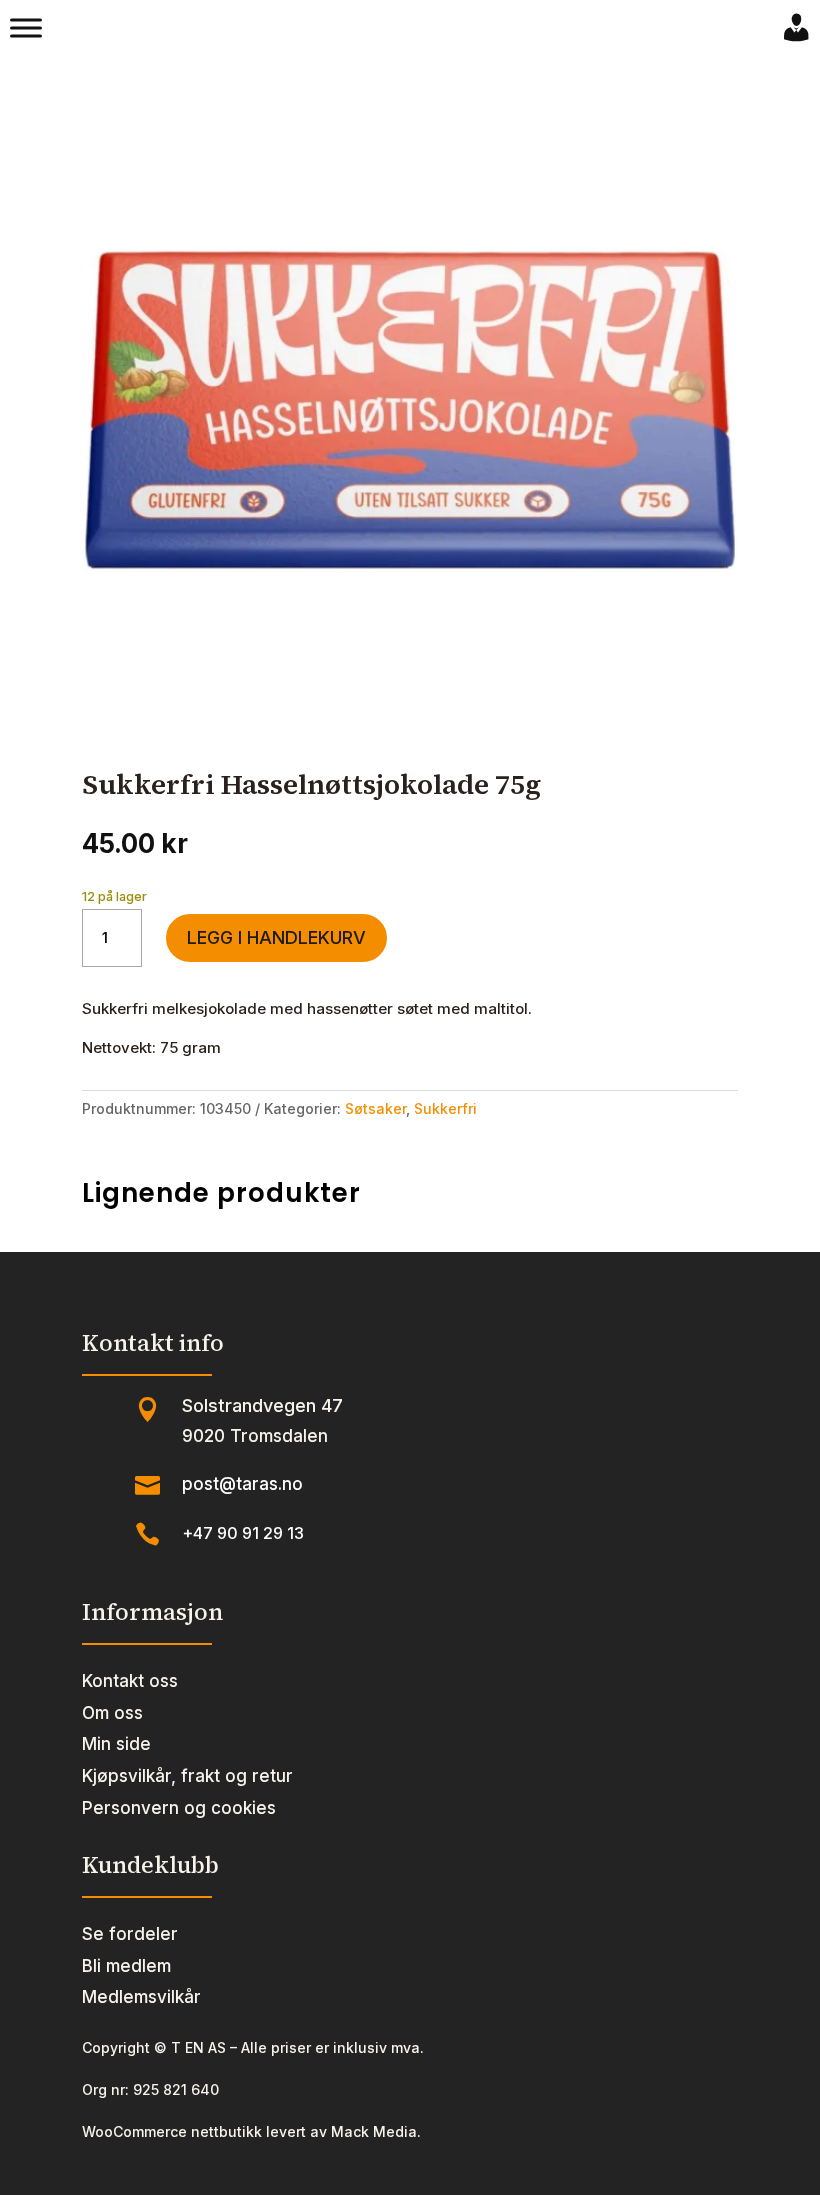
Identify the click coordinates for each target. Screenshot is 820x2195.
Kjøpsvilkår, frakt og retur (187, 1776)
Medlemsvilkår (141, 1997)
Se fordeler (130, 1934)
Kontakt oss (130, 1681)
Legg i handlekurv (276, 937)
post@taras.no (242, 1484)
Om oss (112, 1713)
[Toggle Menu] (26, 28)
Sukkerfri (445, 1108)
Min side (116, 1744)
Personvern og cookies (179, 1808)
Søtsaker (375, 1108)
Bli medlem (126, 1966)
